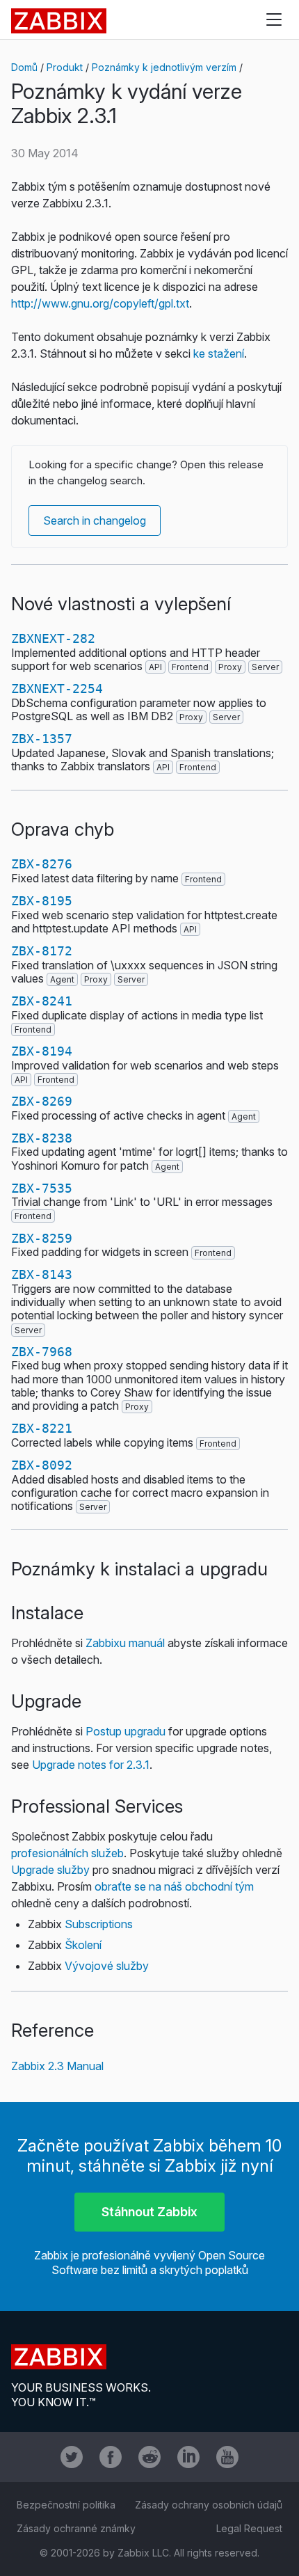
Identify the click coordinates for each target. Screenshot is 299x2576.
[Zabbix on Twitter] (72, 2457)
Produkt (65, 67)
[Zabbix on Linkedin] (188, 2457)
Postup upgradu (126, 1731)
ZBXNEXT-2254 (57, 689)
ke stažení (219, 353)
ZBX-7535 (42, 1188)
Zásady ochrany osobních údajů (209, 2505)
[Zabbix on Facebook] (111, 2457)
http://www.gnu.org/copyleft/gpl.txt (100, 303)
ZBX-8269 (42, 1101)
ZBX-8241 (42, 1001)
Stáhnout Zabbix (149, 2212)
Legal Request (249, 2528)
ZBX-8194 (42, 1051)
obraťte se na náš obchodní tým (174, 1886)
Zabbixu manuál (125, 1643)
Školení (83, 1945)
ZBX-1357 (42, 739)
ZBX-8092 (42, 1465)
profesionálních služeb (67, 1853)
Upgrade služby (50, 1870)
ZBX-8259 (42, 1238)
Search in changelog (95, 520)
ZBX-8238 (42, 1138)
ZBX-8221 (42, 1428)
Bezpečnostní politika (66, 2505)
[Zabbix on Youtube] (227, 2457)
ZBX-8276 (42, 864)
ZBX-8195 (42, 901)
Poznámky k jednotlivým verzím (164, 67)
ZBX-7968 (42, 1352)
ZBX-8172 (42, 951)
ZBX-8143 (42, 1274)
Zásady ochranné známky (76, 2528)
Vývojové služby (107, 1966)
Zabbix (59, 21)
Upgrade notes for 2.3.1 (91, 1765)
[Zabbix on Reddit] (149, 2457)
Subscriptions (99, 1924)
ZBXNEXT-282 (53, 638)
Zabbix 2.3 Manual (57, 2066)
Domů (24, 67)
